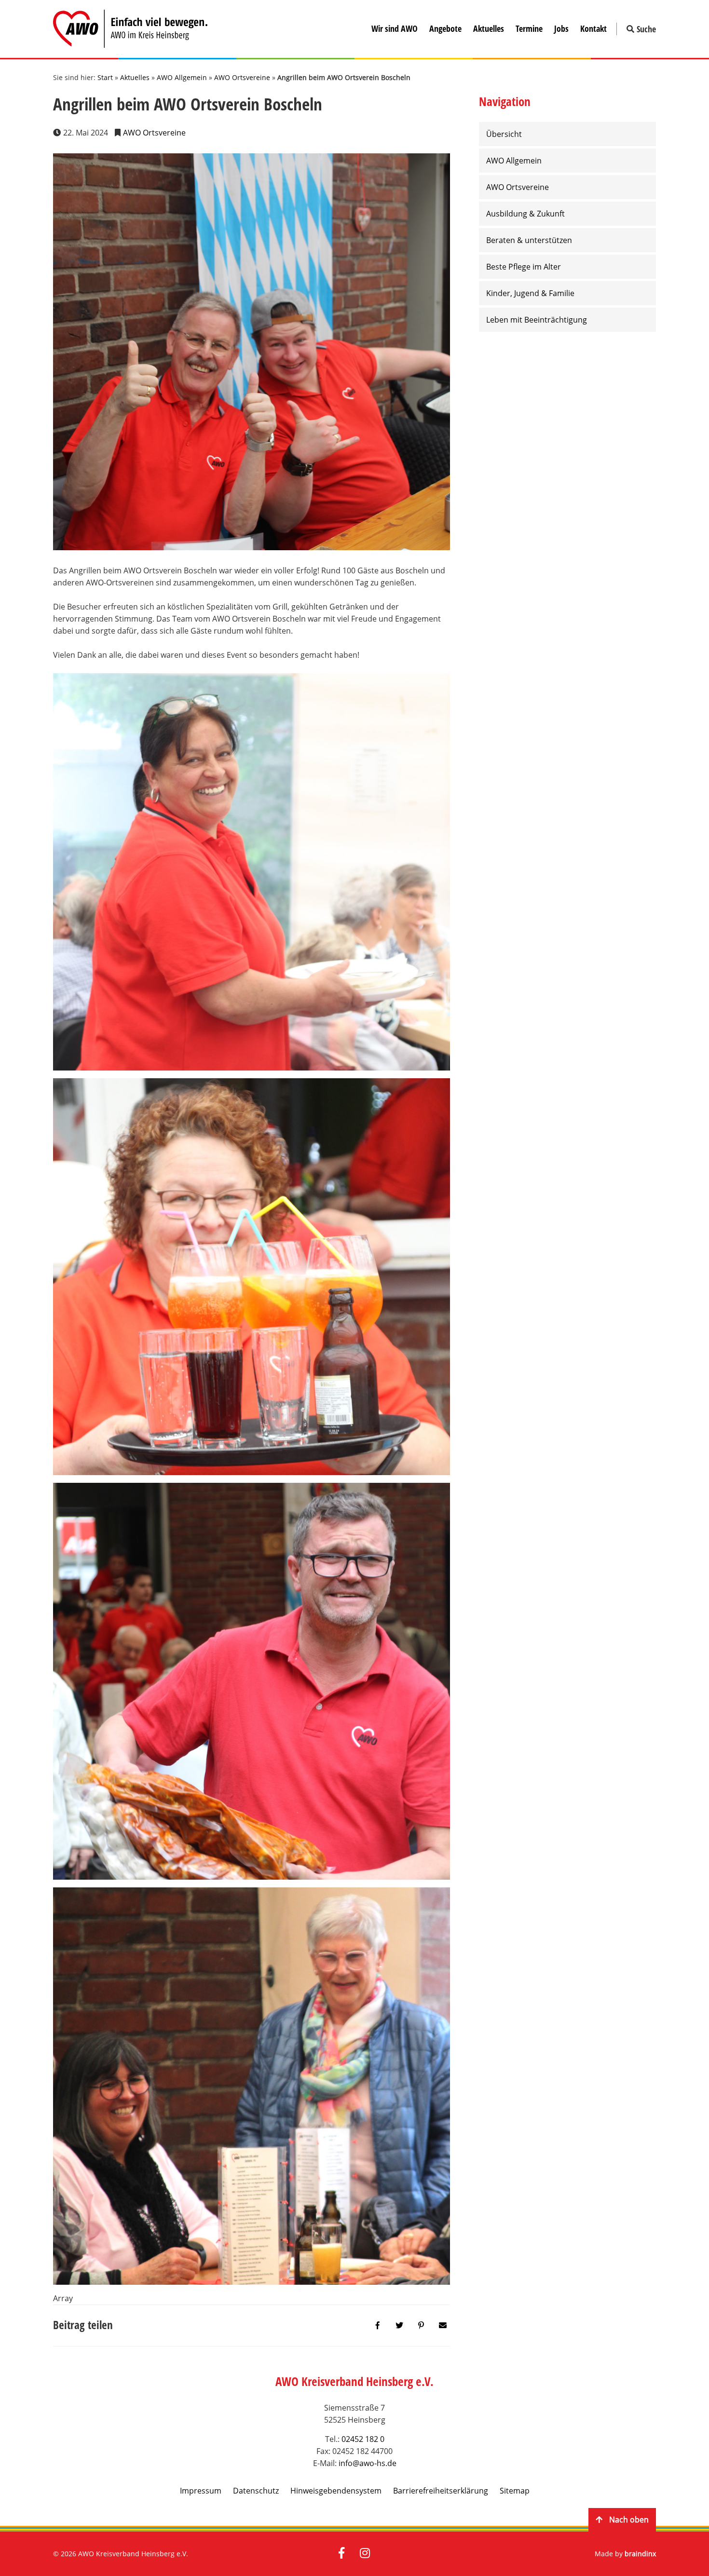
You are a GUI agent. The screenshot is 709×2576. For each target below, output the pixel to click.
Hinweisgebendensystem (336, 2491)
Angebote (445, 28)
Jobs (561, 28)
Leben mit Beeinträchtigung (537, 320)
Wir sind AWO (395, 28)
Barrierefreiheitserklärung (441, 2491)
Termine (529, 28)
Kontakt (593, 28)
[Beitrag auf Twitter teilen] (399, 2325)
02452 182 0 (363, 2439)
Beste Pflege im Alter (524, 267)
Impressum (201, 2491)
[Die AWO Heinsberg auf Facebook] (341, 2554)
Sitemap (515, 2491)
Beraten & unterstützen (529, 240)
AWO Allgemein (182, 77)
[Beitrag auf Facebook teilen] (378, 2325)
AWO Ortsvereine (242, 77)
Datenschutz (256, 2491)
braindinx (640, 2554)
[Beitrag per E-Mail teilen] (443, 2325)
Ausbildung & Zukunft (525, 214)
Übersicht (504, 134)
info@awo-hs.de (368, 2463)
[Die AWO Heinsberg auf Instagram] (365, 2554)
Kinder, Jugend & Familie (530, 293)
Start (105, 77)
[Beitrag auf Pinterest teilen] (421, 2325)
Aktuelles (489, 28)
